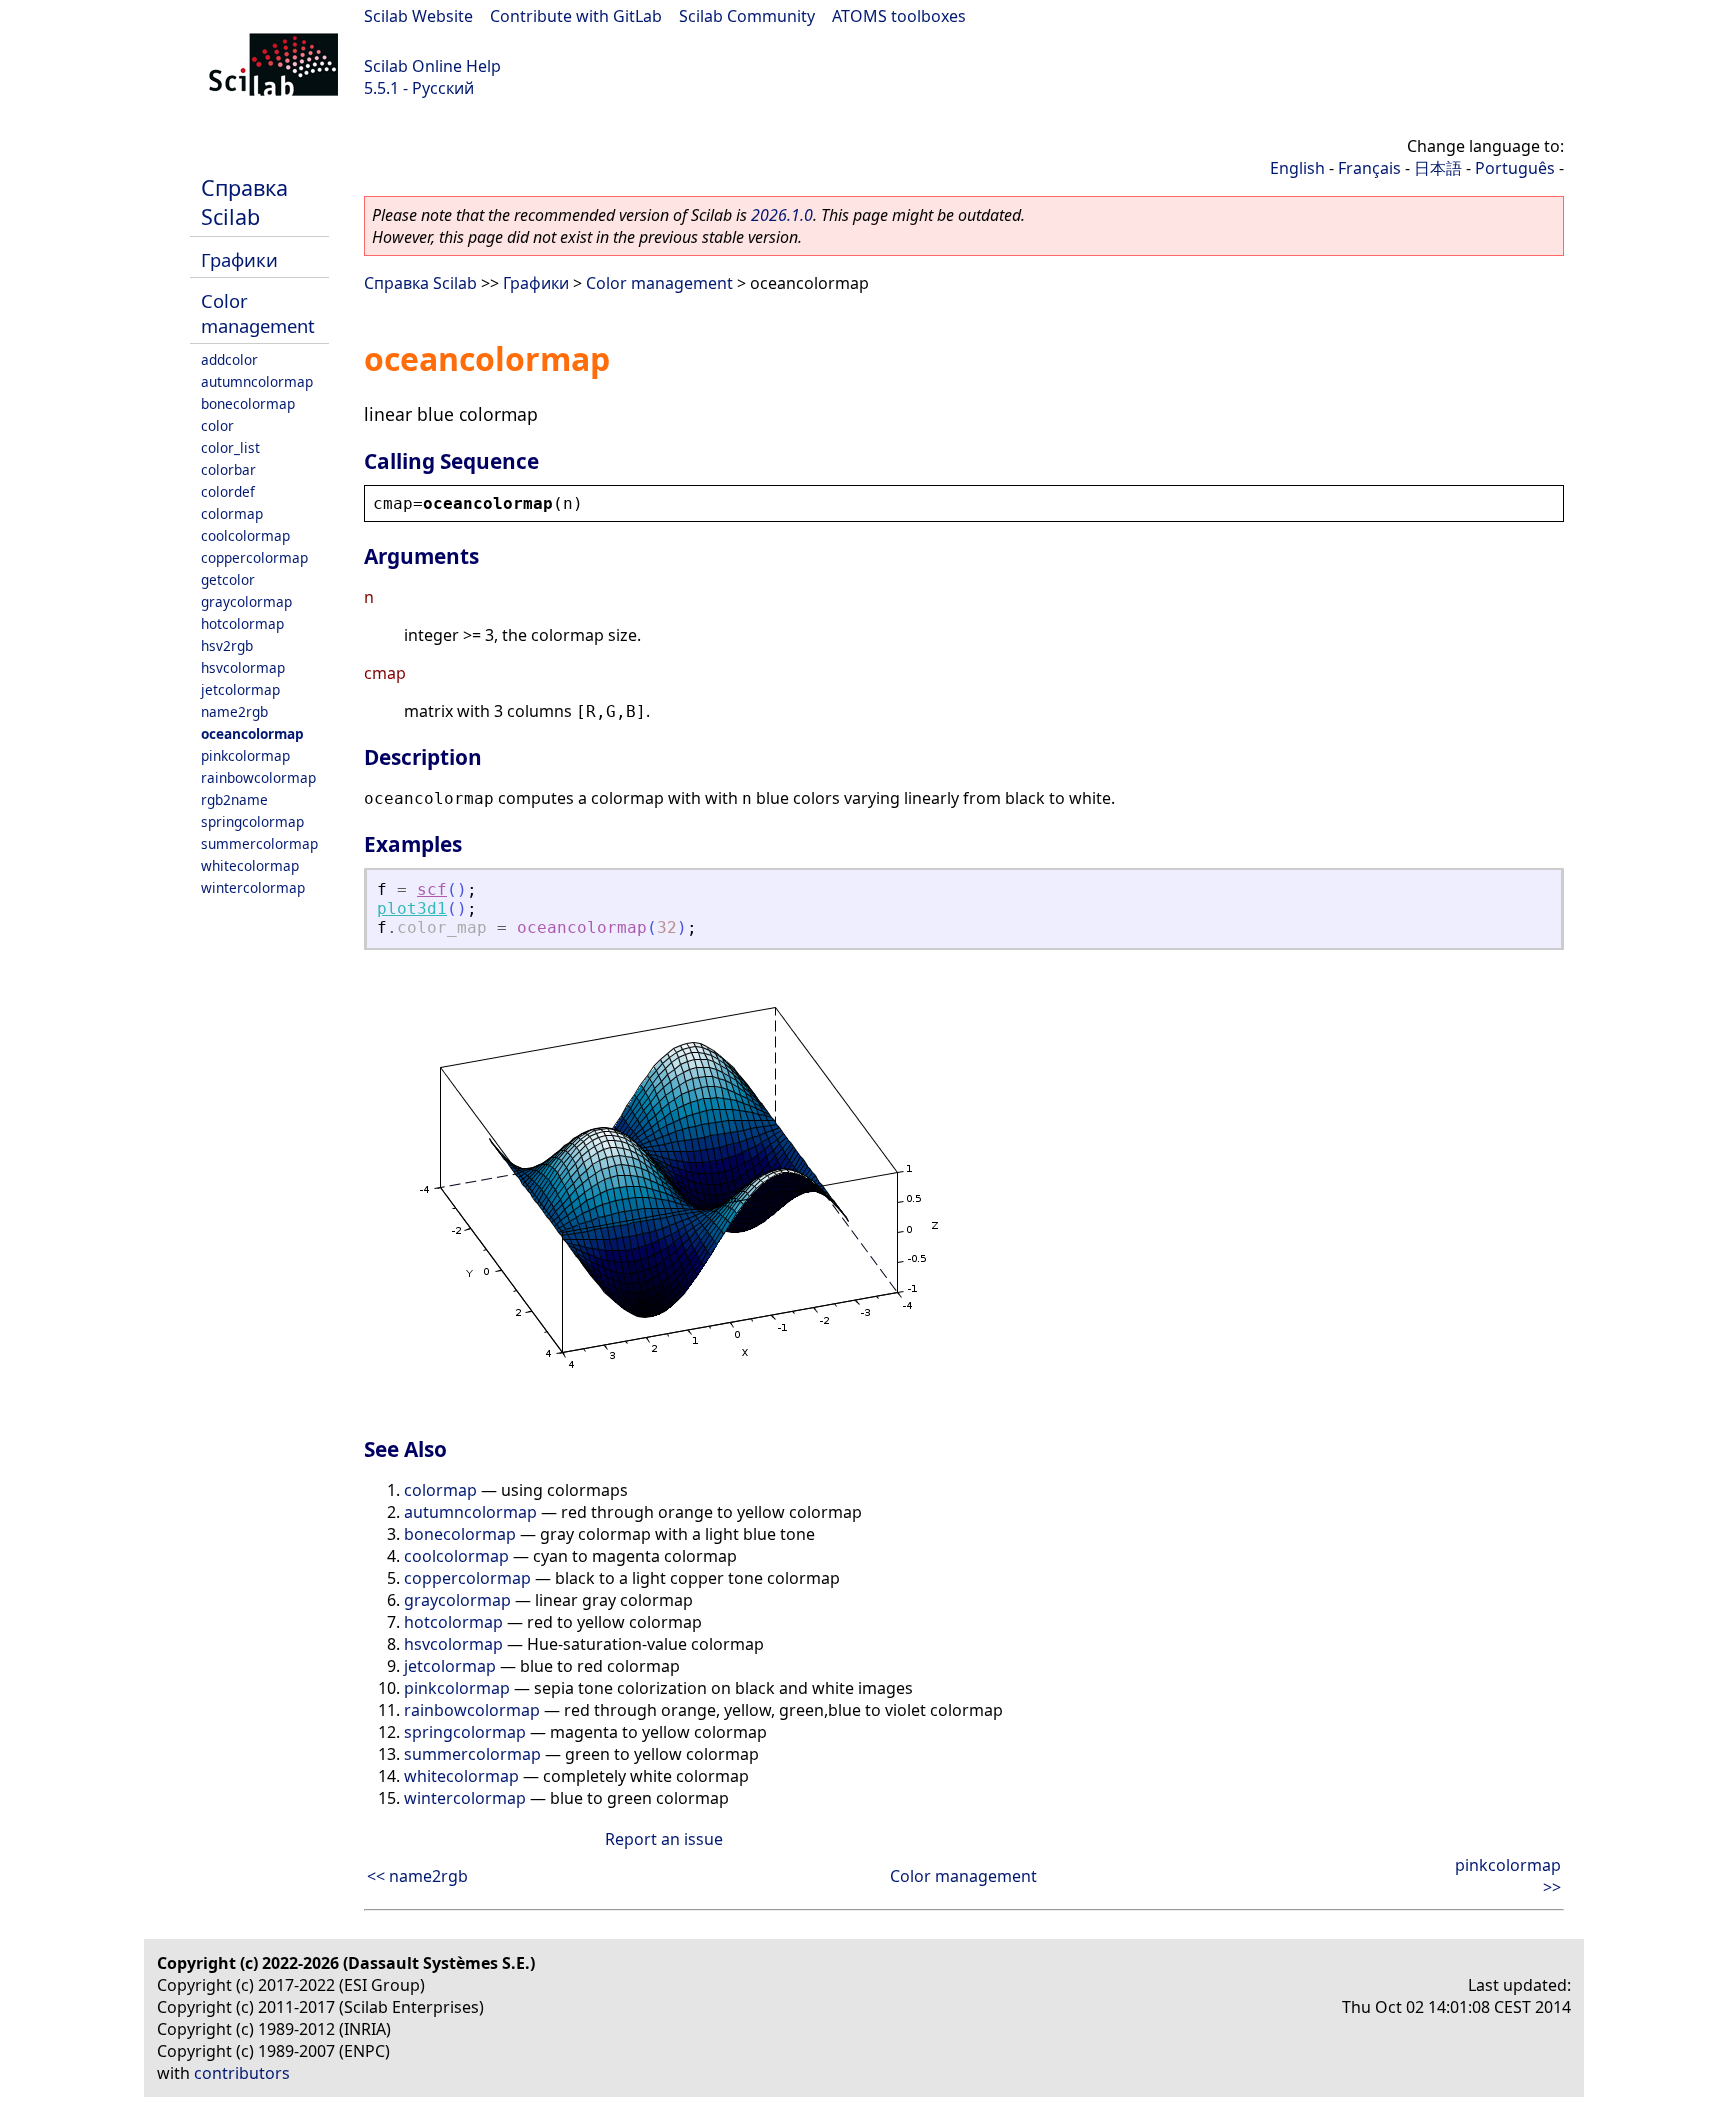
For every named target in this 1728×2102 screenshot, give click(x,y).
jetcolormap (240, 689)
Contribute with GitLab (576, 16)
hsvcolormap (243, 667)
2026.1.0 (782, 215)
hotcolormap (242, 623)
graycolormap (246, 601)
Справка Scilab (244, 202)
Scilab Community (747, 16)
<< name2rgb (417, 1876)
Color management (258, 313)
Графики (239, 259)
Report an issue (664, 1839)
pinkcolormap (245, 755)
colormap (232, 513)
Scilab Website (418, 16)
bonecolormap (248, 403)
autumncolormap (257, 381)
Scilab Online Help (432, 66)
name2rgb (234, 711)
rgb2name (234, 799)
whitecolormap (250, 865)
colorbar (228, 469)
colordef (228, 491)
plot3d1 (412, 908)
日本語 (1438, 168)
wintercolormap (253, 887)
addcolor (229, 359)
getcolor (228, 579)
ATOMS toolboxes (899, 16)
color (217, 425)
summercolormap (259, 843)
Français (1369, 168)
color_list (230, 447)
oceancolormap (252, 733)
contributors (242, 2073)
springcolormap (252, 821)
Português (1515, 168)
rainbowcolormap (258, 777)
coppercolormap (254, 557)
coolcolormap (245, 535)
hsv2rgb (227, 645)
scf (432, 889)
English (1297, 168)
